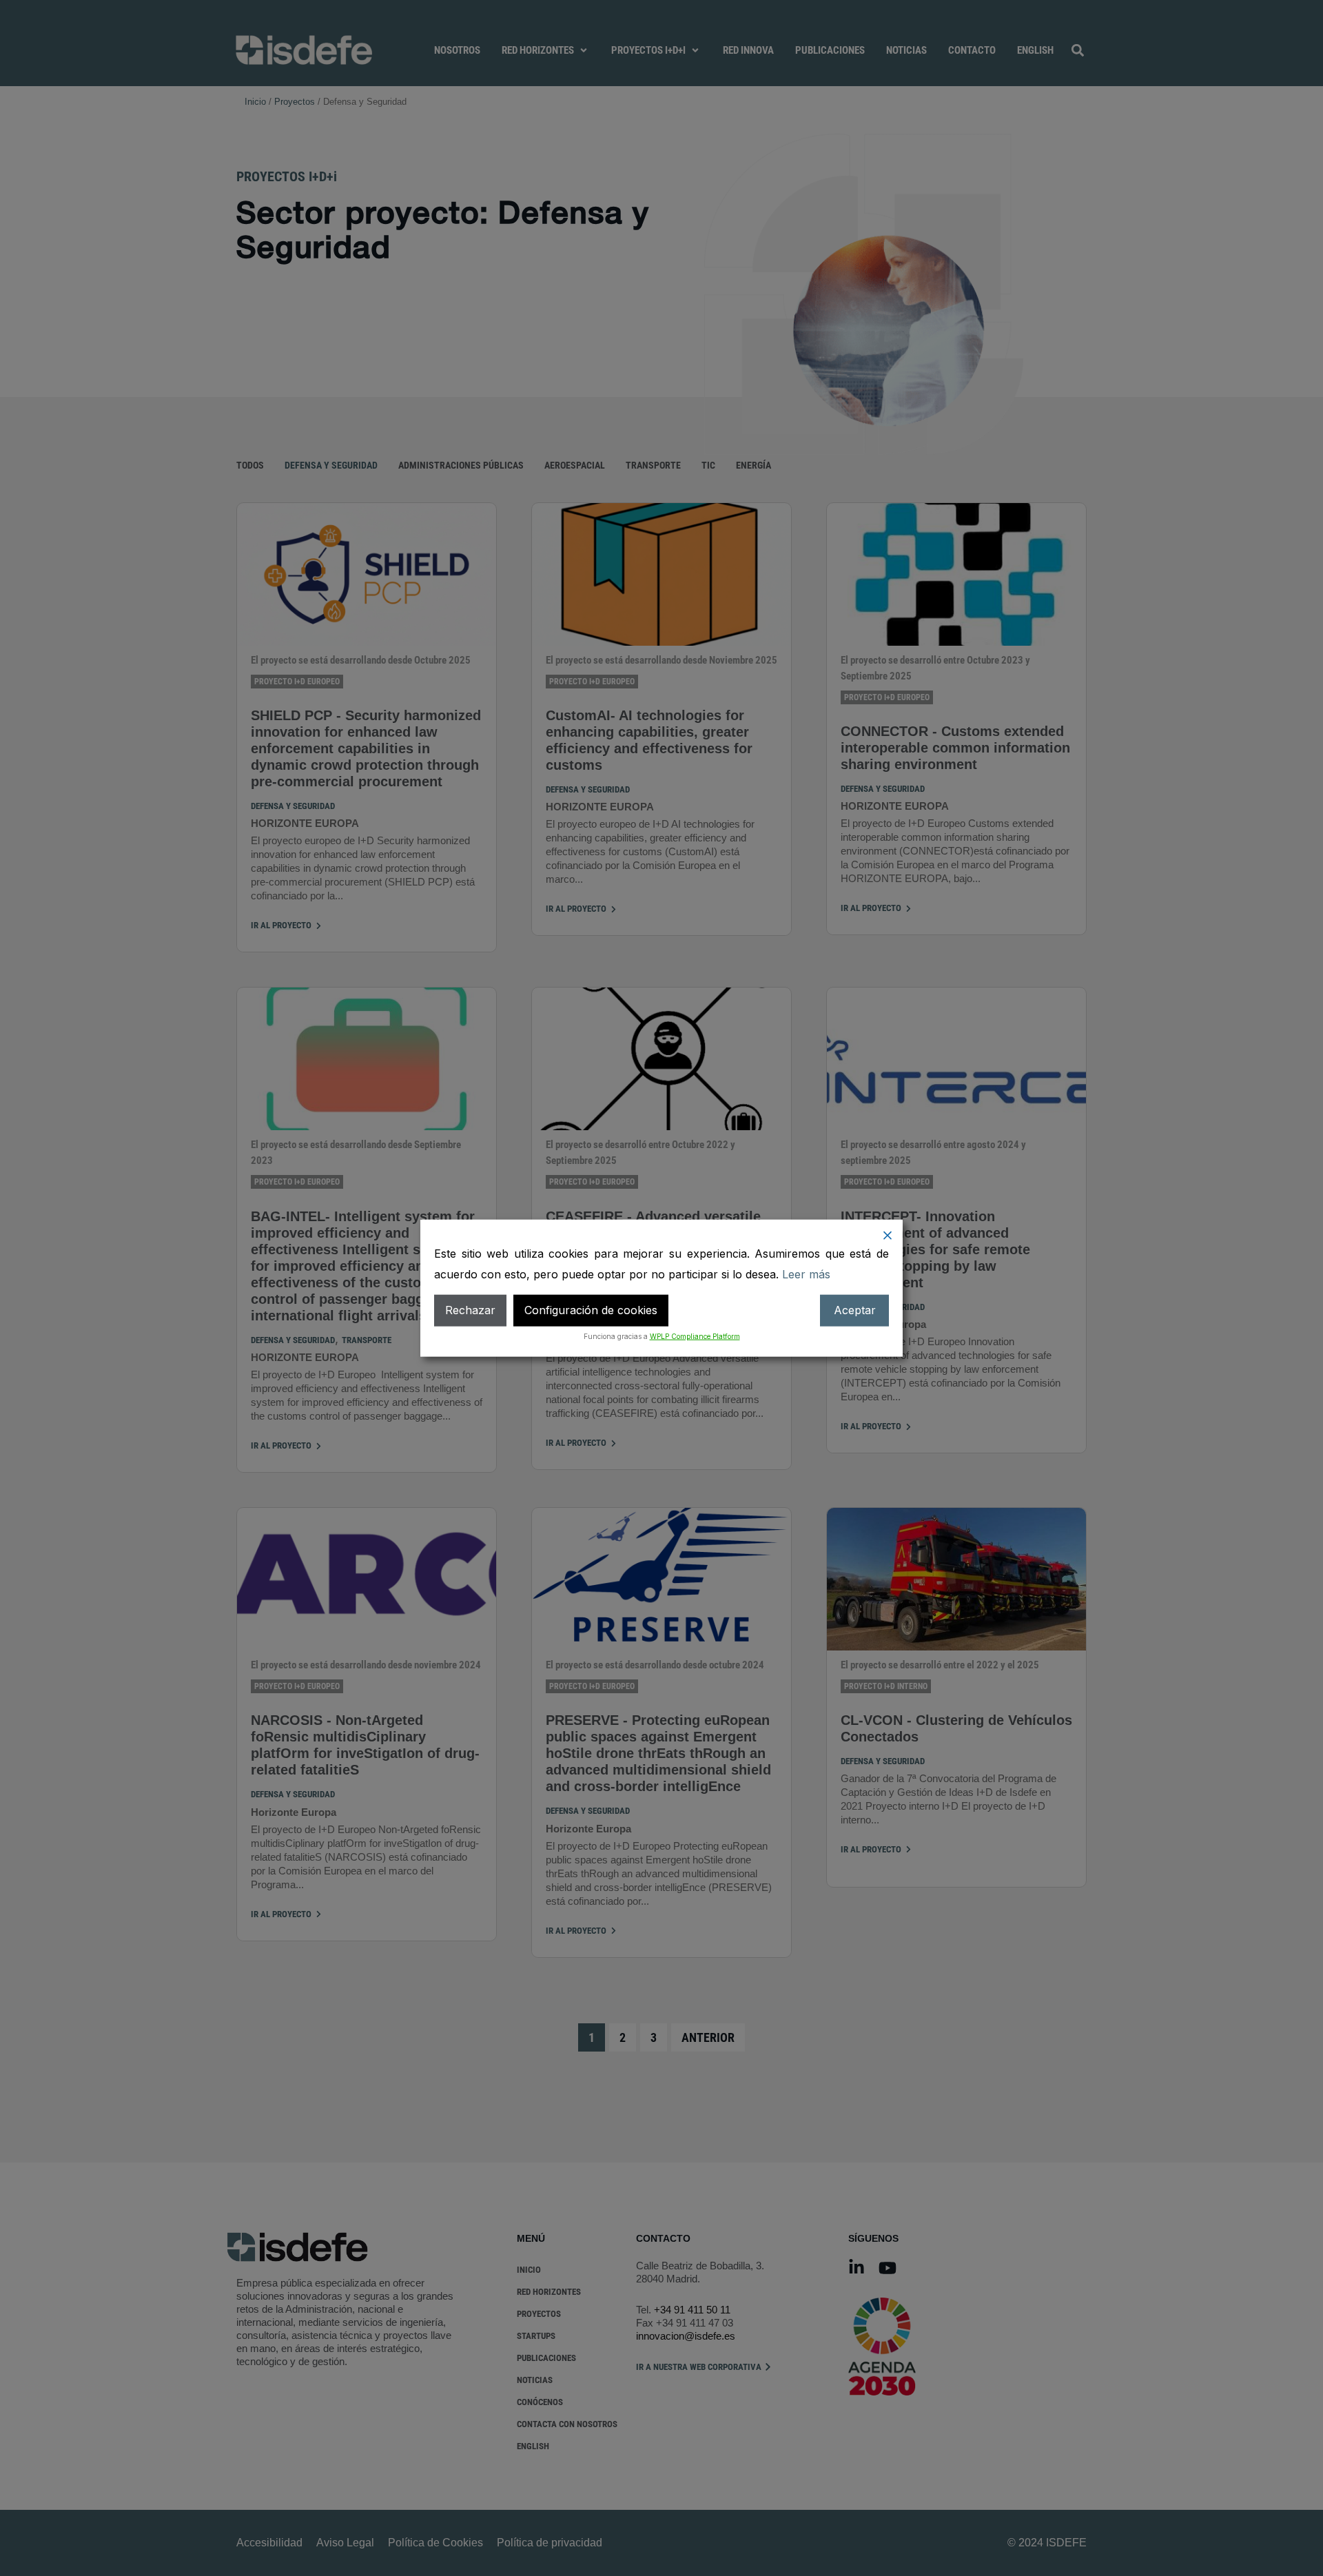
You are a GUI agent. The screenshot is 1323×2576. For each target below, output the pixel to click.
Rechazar (470, 1310)
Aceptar (855, 1310)
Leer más (806, 1274)
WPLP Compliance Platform (695, 1336)
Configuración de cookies (591, 1310)
